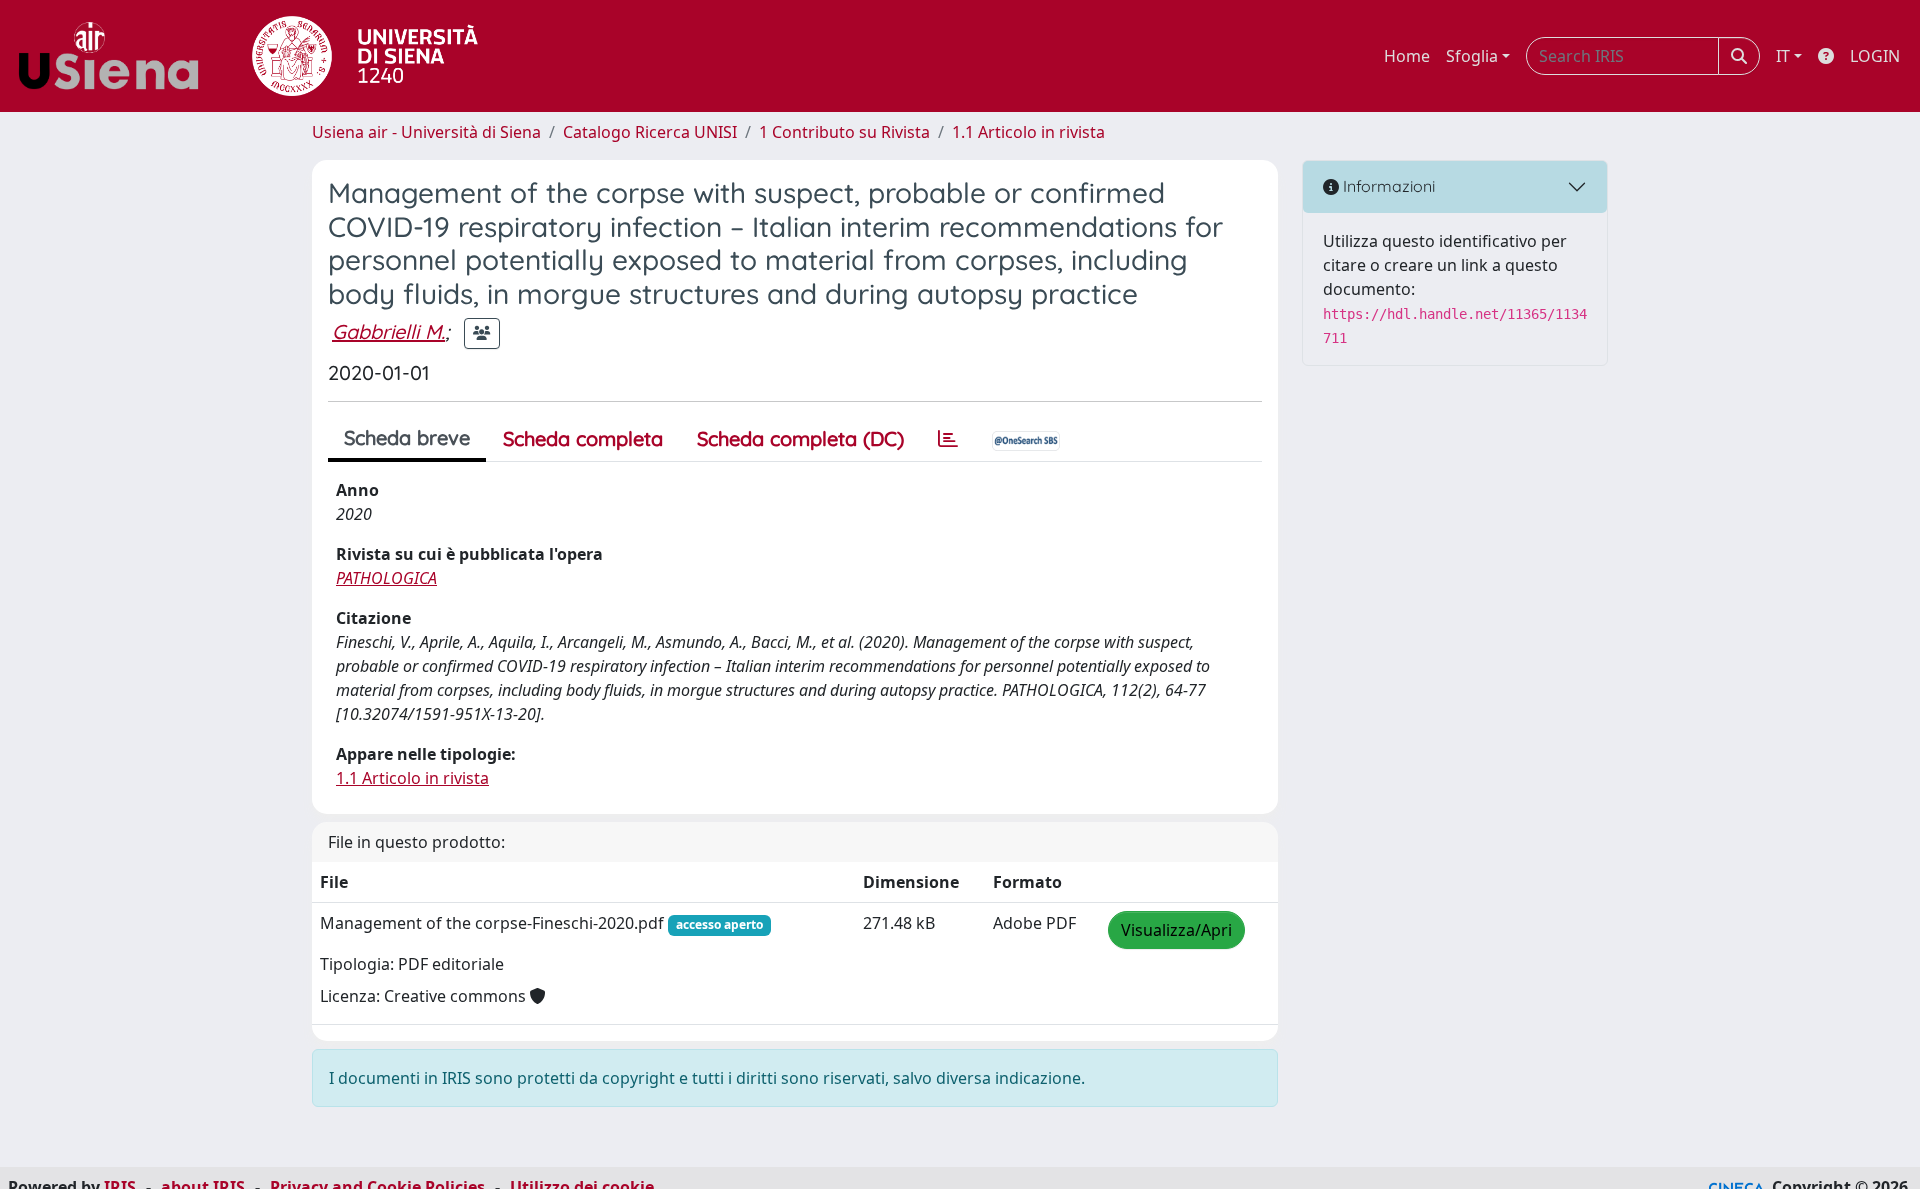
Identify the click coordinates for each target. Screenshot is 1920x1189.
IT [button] (1783, 56)
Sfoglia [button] (1472, 56)
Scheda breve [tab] (407, 437)
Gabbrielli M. (388, 331)
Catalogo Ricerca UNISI (650, 132)
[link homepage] (116, 56)
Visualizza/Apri (1176, 930)
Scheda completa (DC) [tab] (800, 438)
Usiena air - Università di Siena (426, 132)
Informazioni (1387, 186)
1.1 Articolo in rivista (1028, 132)
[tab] (948, 439)
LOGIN (1875, 56)
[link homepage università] (365, 56)
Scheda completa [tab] (583, 438)
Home (1407, 56)
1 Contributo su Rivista (844, 132)
